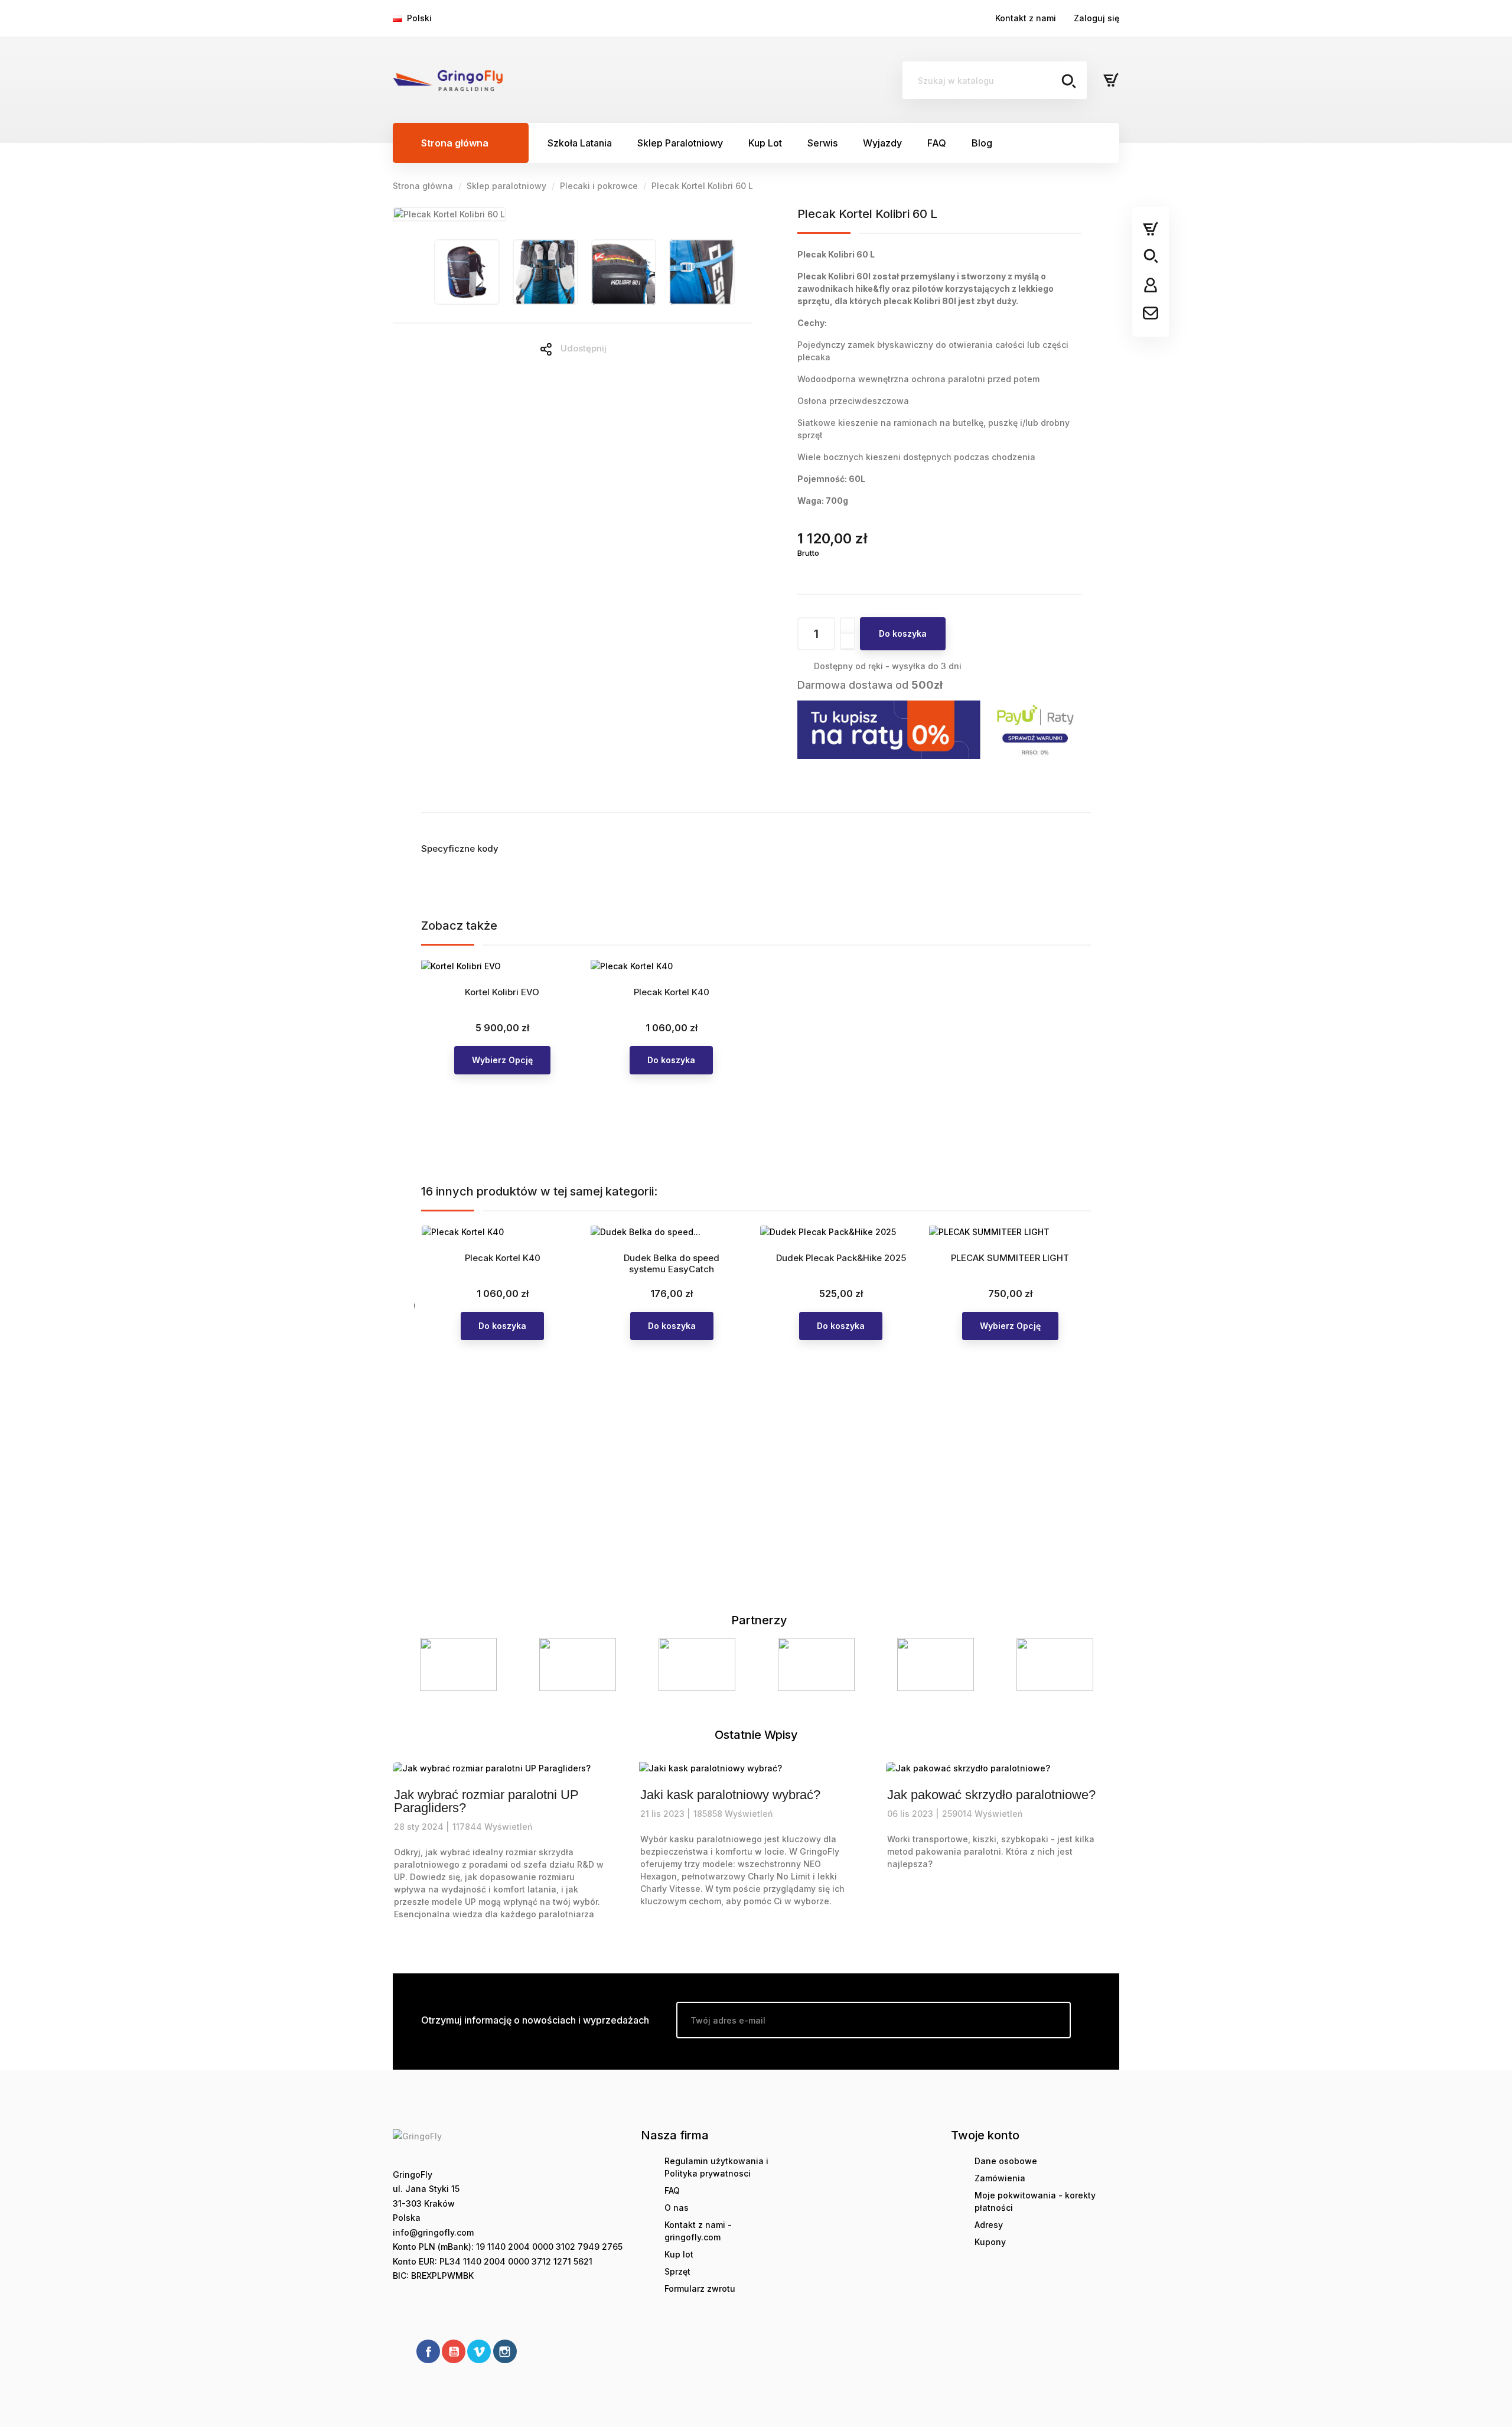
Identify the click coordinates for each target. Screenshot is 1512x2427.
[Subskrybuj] (1052, 2020)
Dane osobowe (1006, 2161)
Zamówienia (1000, 2178)
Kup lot (679, 2254)
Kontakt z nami (1026, 18)
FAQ (672, 2190)
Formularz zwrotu (700, 2288)
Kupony (990, 2242)
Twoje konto (985, 2135)
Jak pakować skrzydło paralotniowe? (991, 1795)
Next (1096, 1665)
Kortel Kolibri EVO (502, 992)
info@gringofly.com (433, 2232)
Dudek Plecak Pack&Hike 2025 (841, 1258)
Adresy (989, 2225)
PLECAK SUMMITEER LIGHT (1010, 1258)
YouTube (454, 2351)
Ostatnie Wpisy (756, 1735)
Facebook (428, 2351)
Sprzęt (677, 2271)
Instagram (505, 2351)
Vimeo (479, 2351)
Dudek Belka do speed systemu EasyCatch (672, 1264)
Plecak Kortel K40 (672, 992)
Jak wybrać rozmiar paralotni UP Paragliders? (486, 1801)
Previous (416, 1665)
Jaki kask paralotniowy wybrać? (730, 1795)
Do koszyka (903, 633)
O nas (677, 2208)
